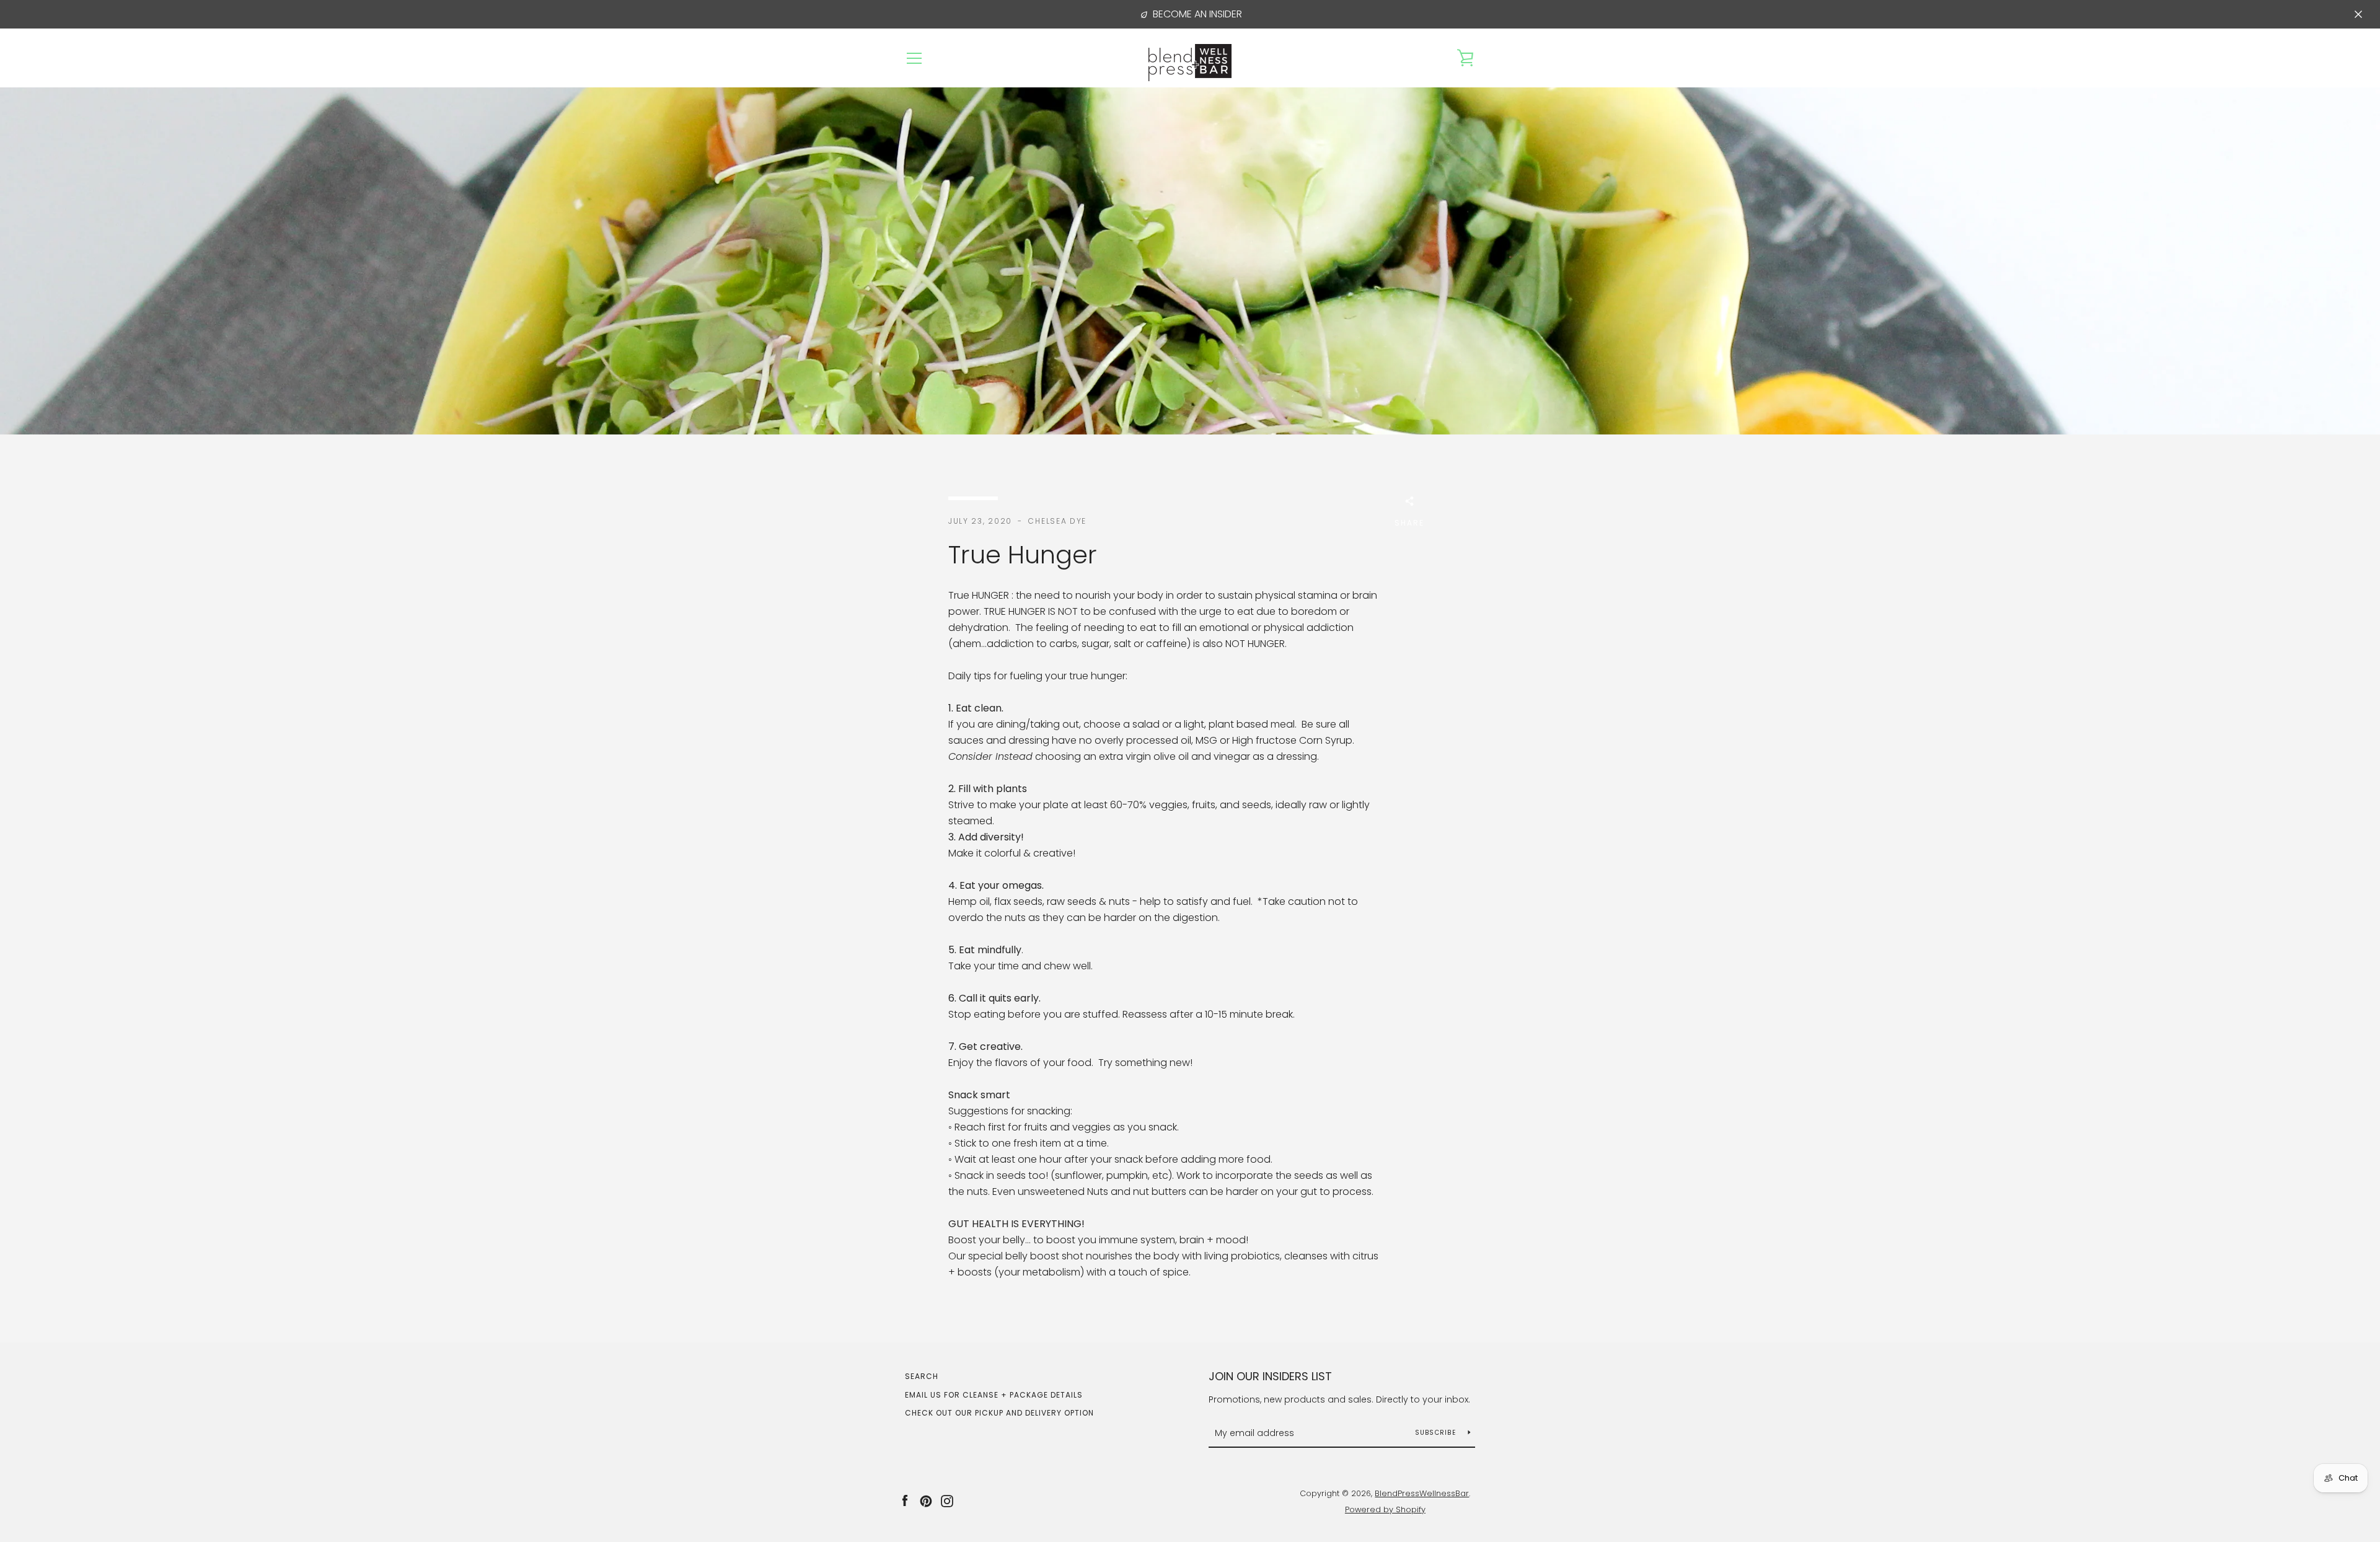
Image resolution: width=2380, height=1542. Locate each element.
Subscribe (1437, 1433)
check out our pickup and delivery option (999, 1413)
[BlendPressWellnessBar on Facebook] (905, 1501)
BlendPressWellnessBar (1422, 1493)
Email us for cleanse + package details (994, 1395)
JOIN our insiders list (1270, 1376)
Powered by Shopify (1385, 1509)
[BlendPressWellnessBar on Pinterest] (926, 1501)
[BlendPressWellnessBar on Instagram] (947, 1501)
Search (922, 1376)
